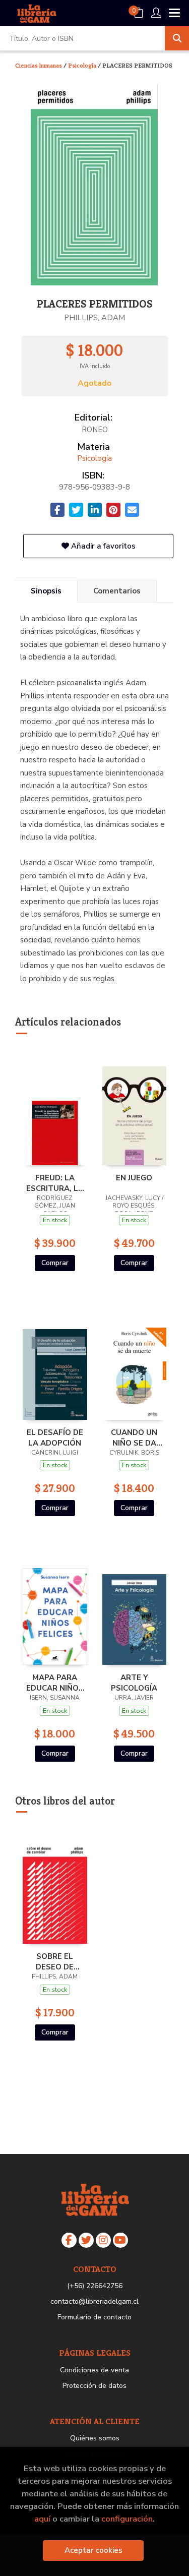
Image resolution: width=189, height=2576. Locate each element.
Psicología (83, 65)
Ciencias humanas (39, 65)
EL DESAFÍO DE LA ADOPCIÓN (55, 1437)
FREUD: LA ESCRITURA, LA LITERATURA (55, 1183)
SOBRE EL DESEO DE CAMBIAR (55, 1961)
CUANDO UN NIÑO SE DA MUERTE (134, 1437)
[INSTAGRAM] (103, 2240)
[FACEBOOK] (69, 2240)
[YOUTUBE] (120, 2240)
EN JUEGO (134, 1178)
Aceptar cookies (93, 2550)
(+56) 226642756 (95, 2286)
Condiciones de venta (94, 2370)
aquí (42, 2519)
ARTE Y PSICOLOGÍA (134, 1683)
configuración (127, 2519)
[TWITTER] (86, 2240)
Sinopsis (46, 591)
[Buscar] (177, 38)
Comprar (55, 1263)
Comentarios (117, 591)
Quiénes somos (95, 2438)
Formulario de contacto (94, 2317)
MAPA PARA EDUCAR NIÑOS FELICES (55, 1683)
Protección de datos (94, 2386)
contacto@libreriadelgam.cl (94, 2301)
